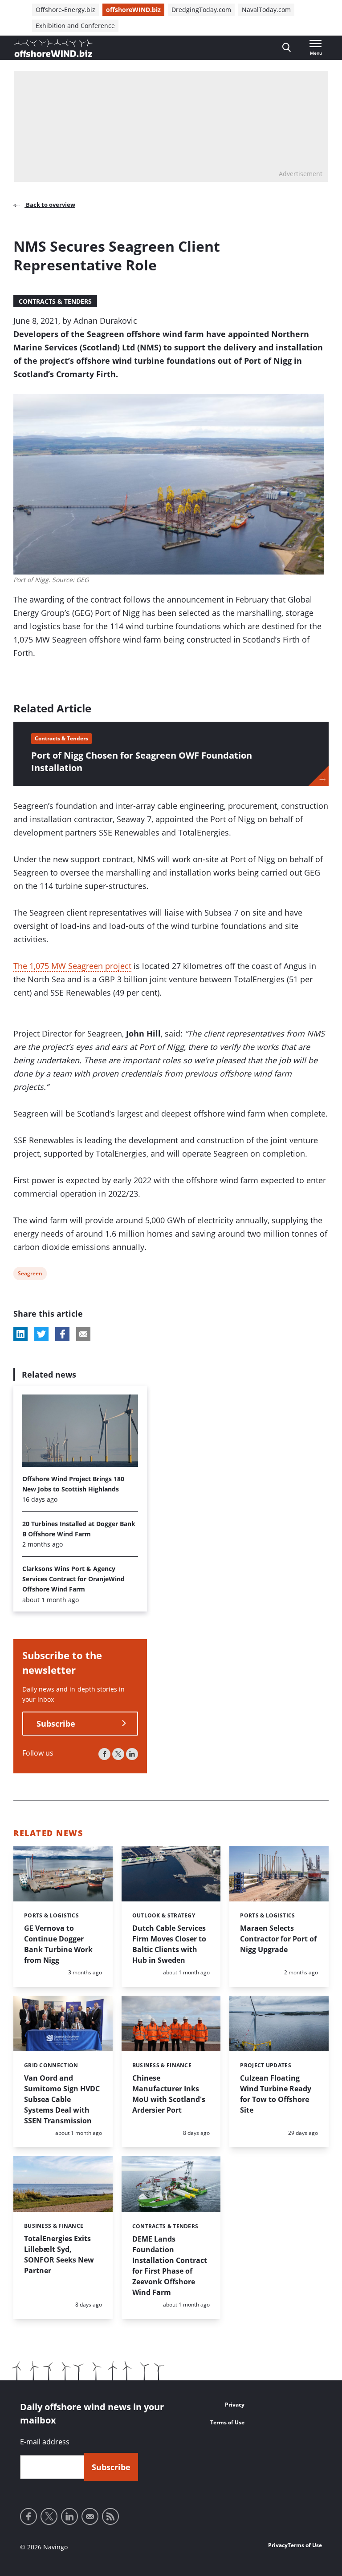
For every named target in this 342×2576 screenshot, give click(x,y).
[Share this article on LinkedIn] (20, 1334)
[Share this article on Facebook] (62, 1334)
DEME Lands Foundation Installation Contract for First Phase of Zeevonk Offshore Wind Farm (170, 2266)
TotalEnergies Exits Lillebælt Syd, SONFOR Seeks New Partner (59, 2255)
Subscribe (56, 1724)
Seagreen (30, 1275)
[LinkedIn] (132, 1754)
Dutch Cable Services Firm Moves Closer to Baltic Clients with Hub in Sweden (169, 1944)
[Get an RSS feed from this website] (110, 2516)
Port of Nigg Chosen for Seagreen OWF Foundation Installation (142, 762)
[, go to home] (53, 48)
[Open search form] (287, 48)
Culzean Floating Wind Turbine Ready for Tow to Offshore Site (276, 2094)
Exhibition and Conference (75, 26)
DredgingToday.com (201, 10)
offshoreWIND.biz (133, 10)
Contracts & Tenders (55, 301)
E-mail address (45, 2442)
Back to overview (50, 205)
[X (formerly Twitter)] (118, 1754)
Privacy (235, 2405)
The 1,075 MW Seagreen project (72, 966)
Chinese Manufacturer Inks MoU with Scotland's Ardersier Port (169, 2094)
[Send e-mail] (90, 2516)
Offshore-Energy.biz (65, 10)
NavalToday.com (266, 10)
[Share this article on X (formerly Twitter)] (41, 1334)
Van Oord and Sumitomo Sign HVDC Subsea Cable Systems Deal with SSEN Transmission (62, 2099)
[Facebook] (104, 1754)
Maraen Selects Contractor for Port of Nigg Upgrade (278, 1939)
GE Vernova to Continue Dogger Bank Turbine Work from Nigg (58, 1944)
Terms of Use (227, 2422)
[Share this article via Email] (83, 1334)
